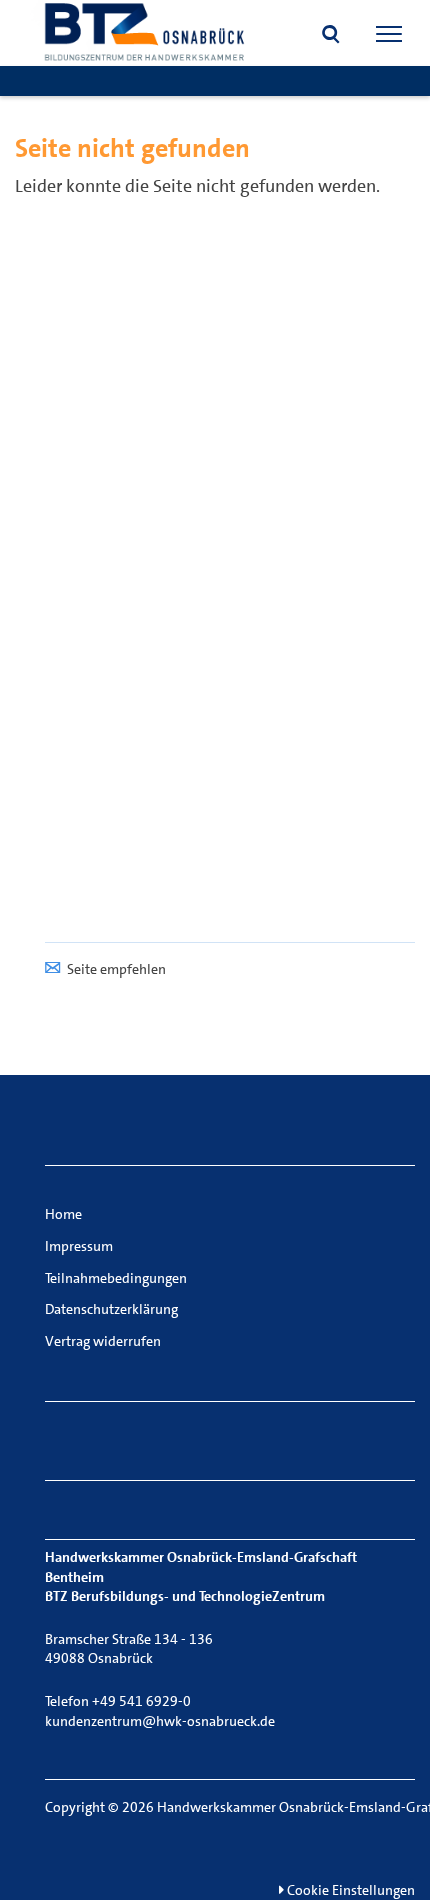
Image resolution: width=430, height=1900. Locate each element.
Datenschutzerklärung (111, 1309)
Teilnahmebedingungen (116, 1278)
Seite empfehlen (116, 969)
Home (63, 1214)
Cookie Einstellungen (349, 1890)
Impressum (79, 1246)
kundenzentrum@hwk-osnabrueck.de (160, 1721)
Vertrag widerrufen (103, 1341)
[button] (331, 36)
